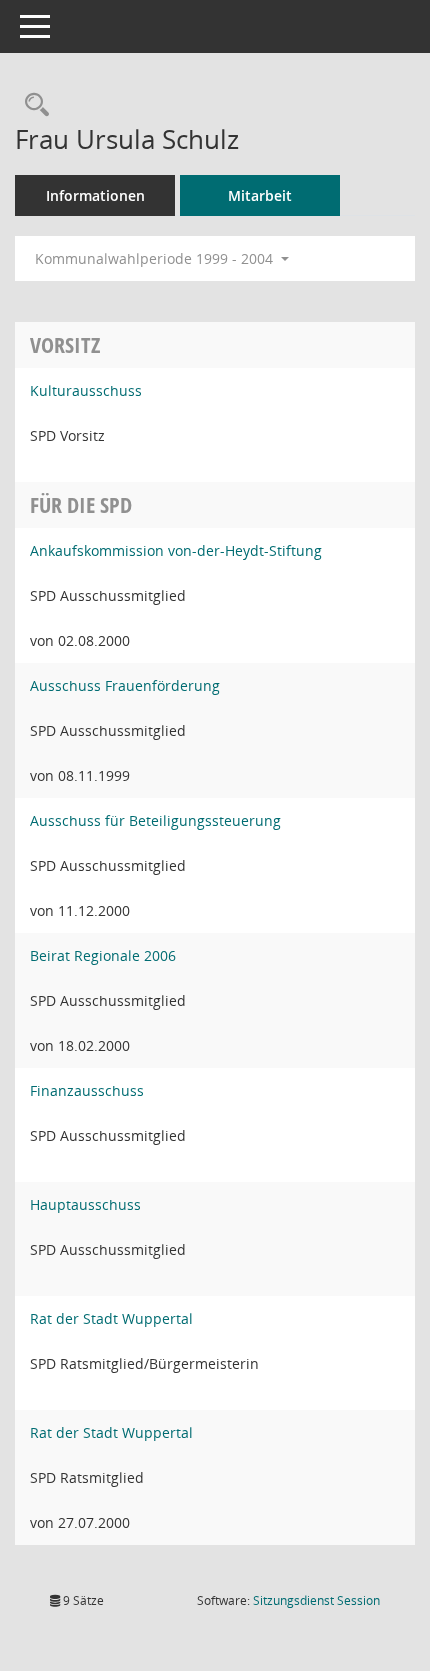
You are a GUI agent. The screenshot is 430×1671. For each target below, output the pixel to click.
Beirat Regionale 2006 (103, 955)
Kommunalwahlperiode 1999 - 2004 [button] (156, 258)
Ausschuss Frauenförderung (125, 685)
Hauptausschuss (85, 1204)
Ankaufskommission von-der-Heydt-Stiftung (176, 550)
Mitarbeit (260, 195)
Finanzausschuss (87, 1090)
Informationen (95, 195)
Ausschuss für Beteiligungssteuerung (155, 820)
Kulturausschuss (86, 390)
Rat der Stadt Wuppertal (111, 1318)
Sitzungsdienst (316, 1600)
